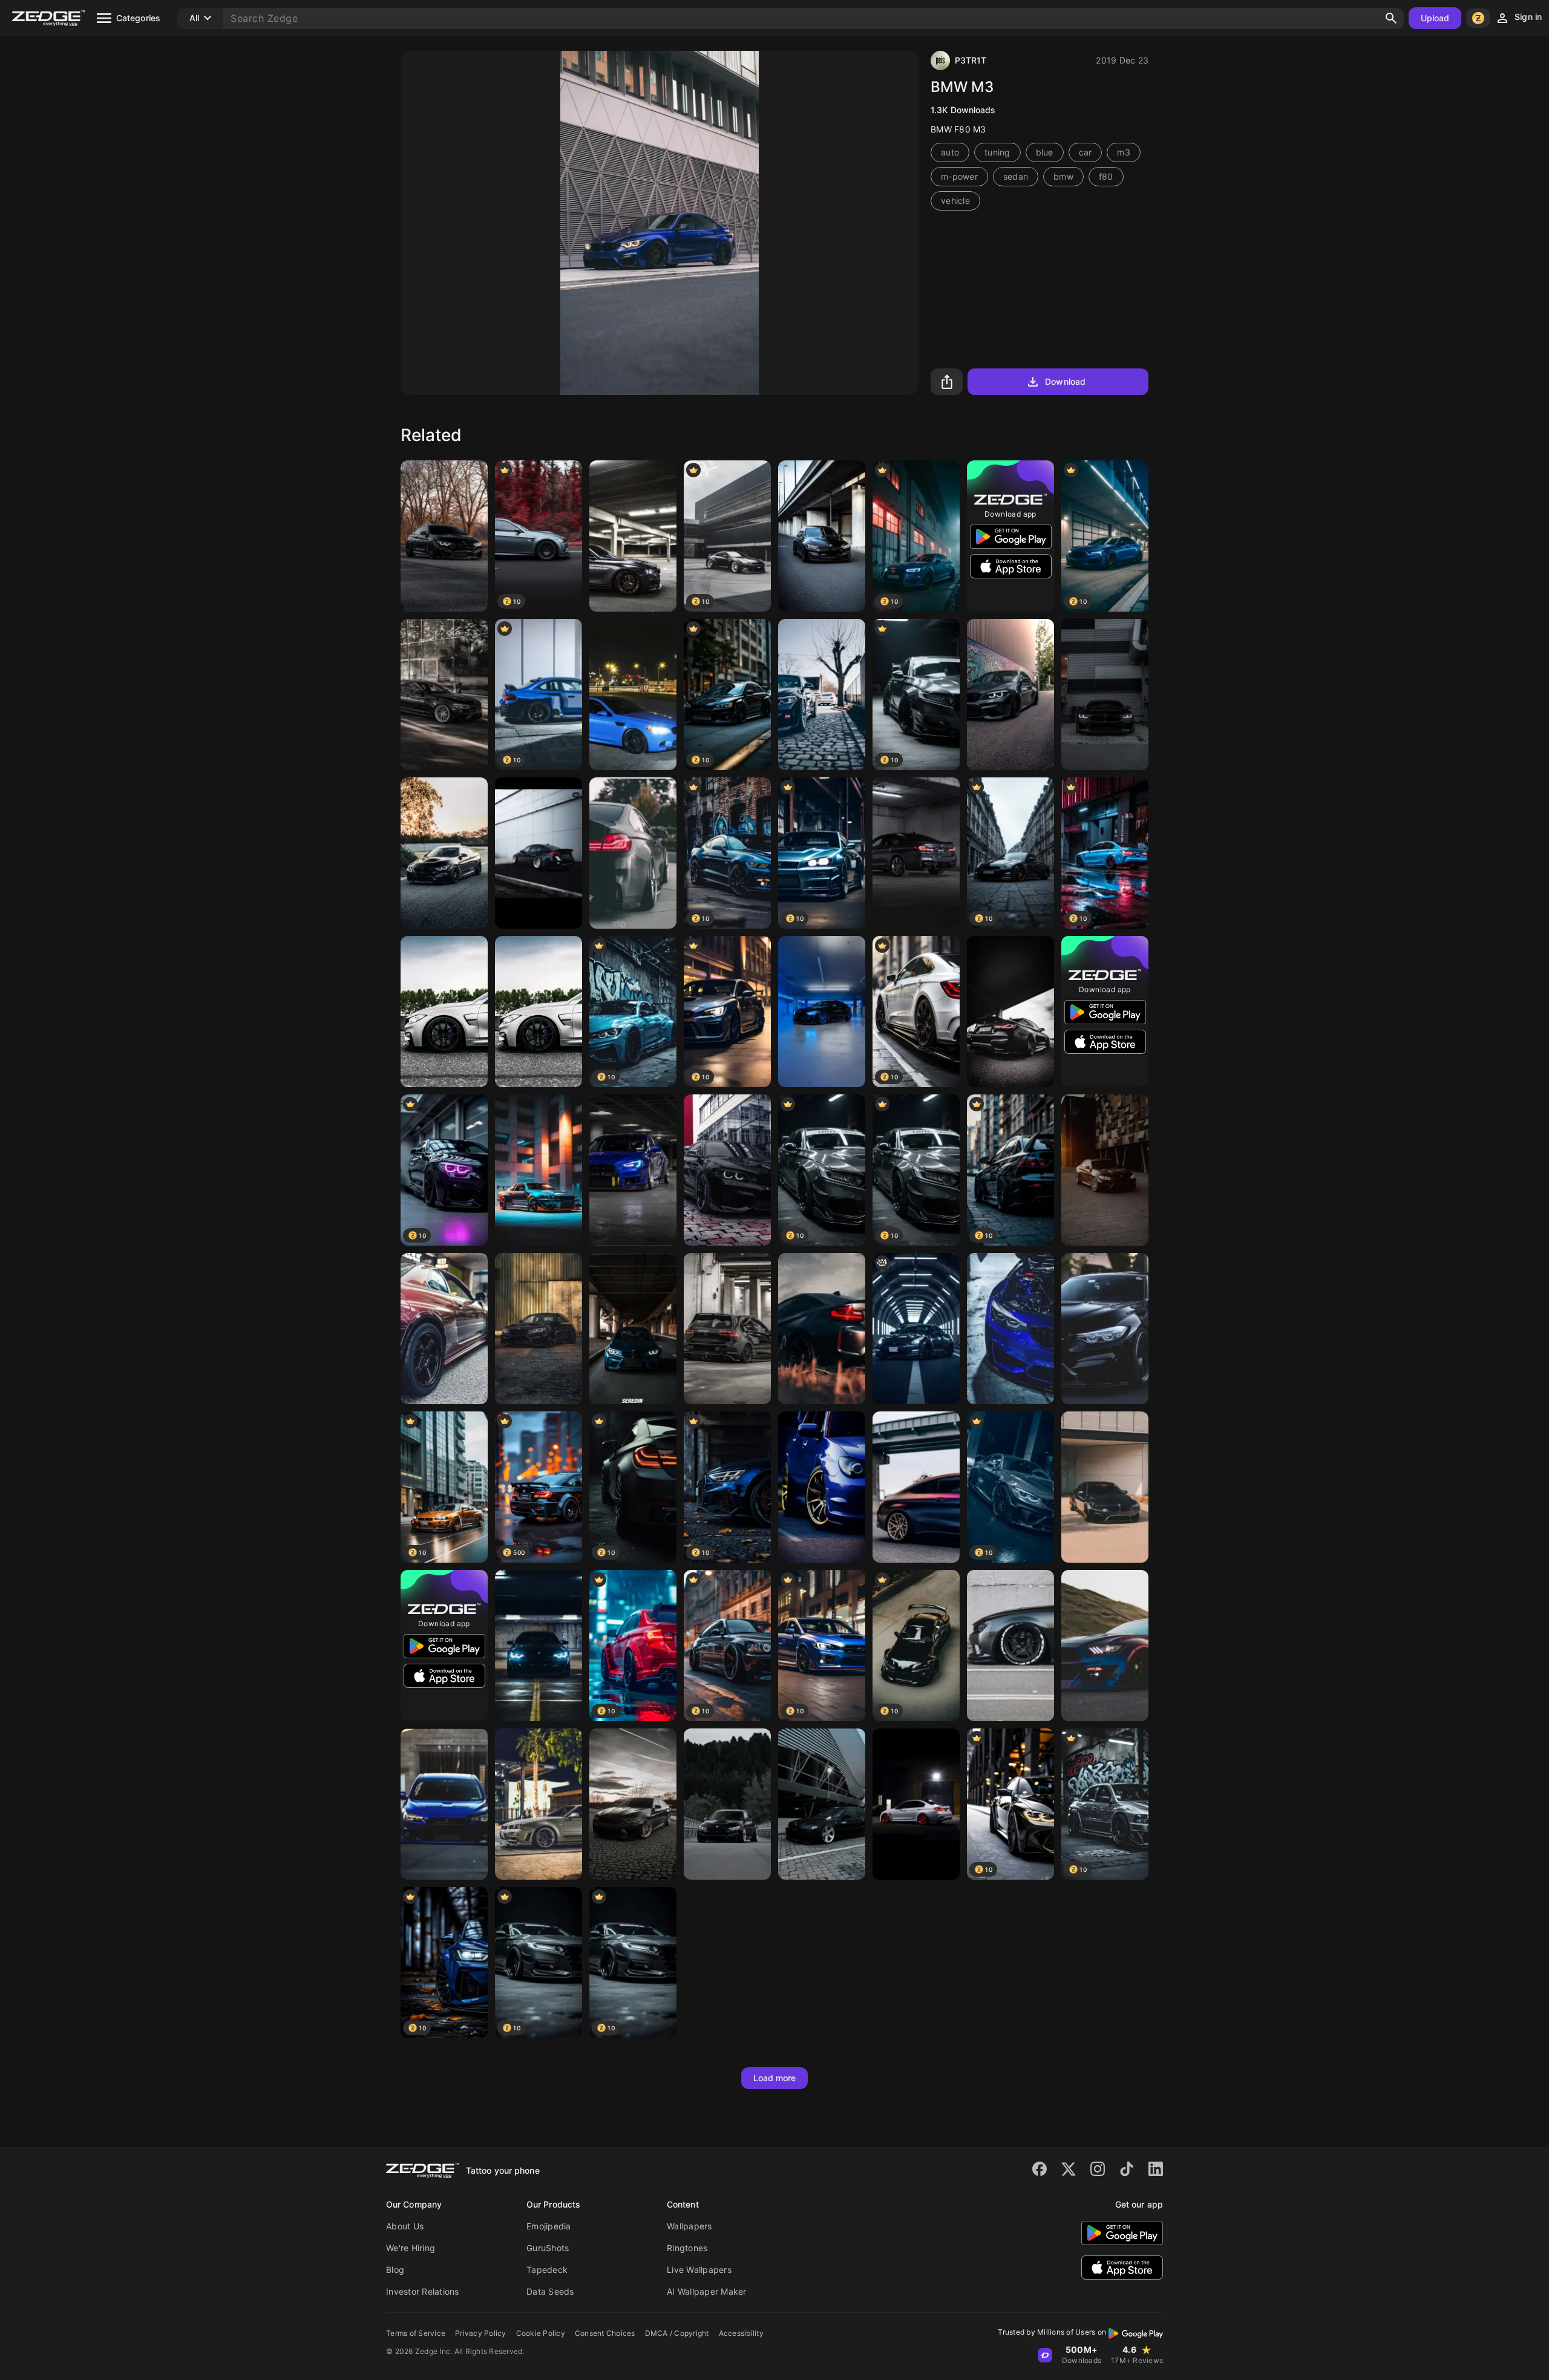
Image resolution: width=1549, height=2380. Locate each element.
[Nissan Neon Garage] (539, 1170)
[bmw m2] (1010, 695)
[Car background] (822, 695)
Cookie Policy (541, 2333)
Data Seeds (550, 2291)
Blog (395, 2270)
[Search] (1391, 18)
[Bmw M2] (539, 1329)
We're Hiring (411, 2248)
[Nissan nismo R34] (539, 1804)
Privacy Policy (481, 2333)
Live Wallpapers (699, 2270)
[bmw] (633, 853)
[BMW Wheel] (444, 1012)
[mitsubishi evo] (633, 1170)
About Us (405, 2226)
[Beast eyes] (1105, 695)
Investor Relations (423, 2291)
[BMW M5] (444, 695)
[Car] (727, 1170)
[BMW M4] (1105, 1487)
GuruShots (548, 2248)
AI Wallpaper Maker (707, 2291)
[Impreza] (822, 1487)
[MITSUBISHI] (444, 1804)
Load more (775, 2078)
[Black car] (444, 853)
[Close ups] (1105, 1646)
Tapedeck (547, 2270)
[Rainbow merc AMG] (916, 1487)
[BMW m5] (916, 853)
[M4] (1105, 1170)
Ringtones (687, 2248)
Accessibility (741, 2333)
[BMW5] (1105, 1329)
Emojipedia (549, 2226)
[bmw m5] (633, 695)
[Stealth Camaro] (1010, 1646)
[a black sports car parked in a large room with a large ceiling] (916, 1329)
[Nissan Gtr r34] (444, 1329)
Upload (1435, 18)
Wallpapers (689, 2226)
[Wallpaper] (1010, 1012)
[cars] (444, 536)
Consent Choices (605, 2333)
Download (1065, 381)
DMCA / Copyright (677, 2333)
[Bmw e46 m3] (822, 1804)
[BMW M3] (822, 536)
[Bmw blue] (822, 1012)
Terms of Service (416, 2333)
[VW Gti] (727, 1329)
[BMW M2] (633, 1329)
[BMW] (633, 536)
